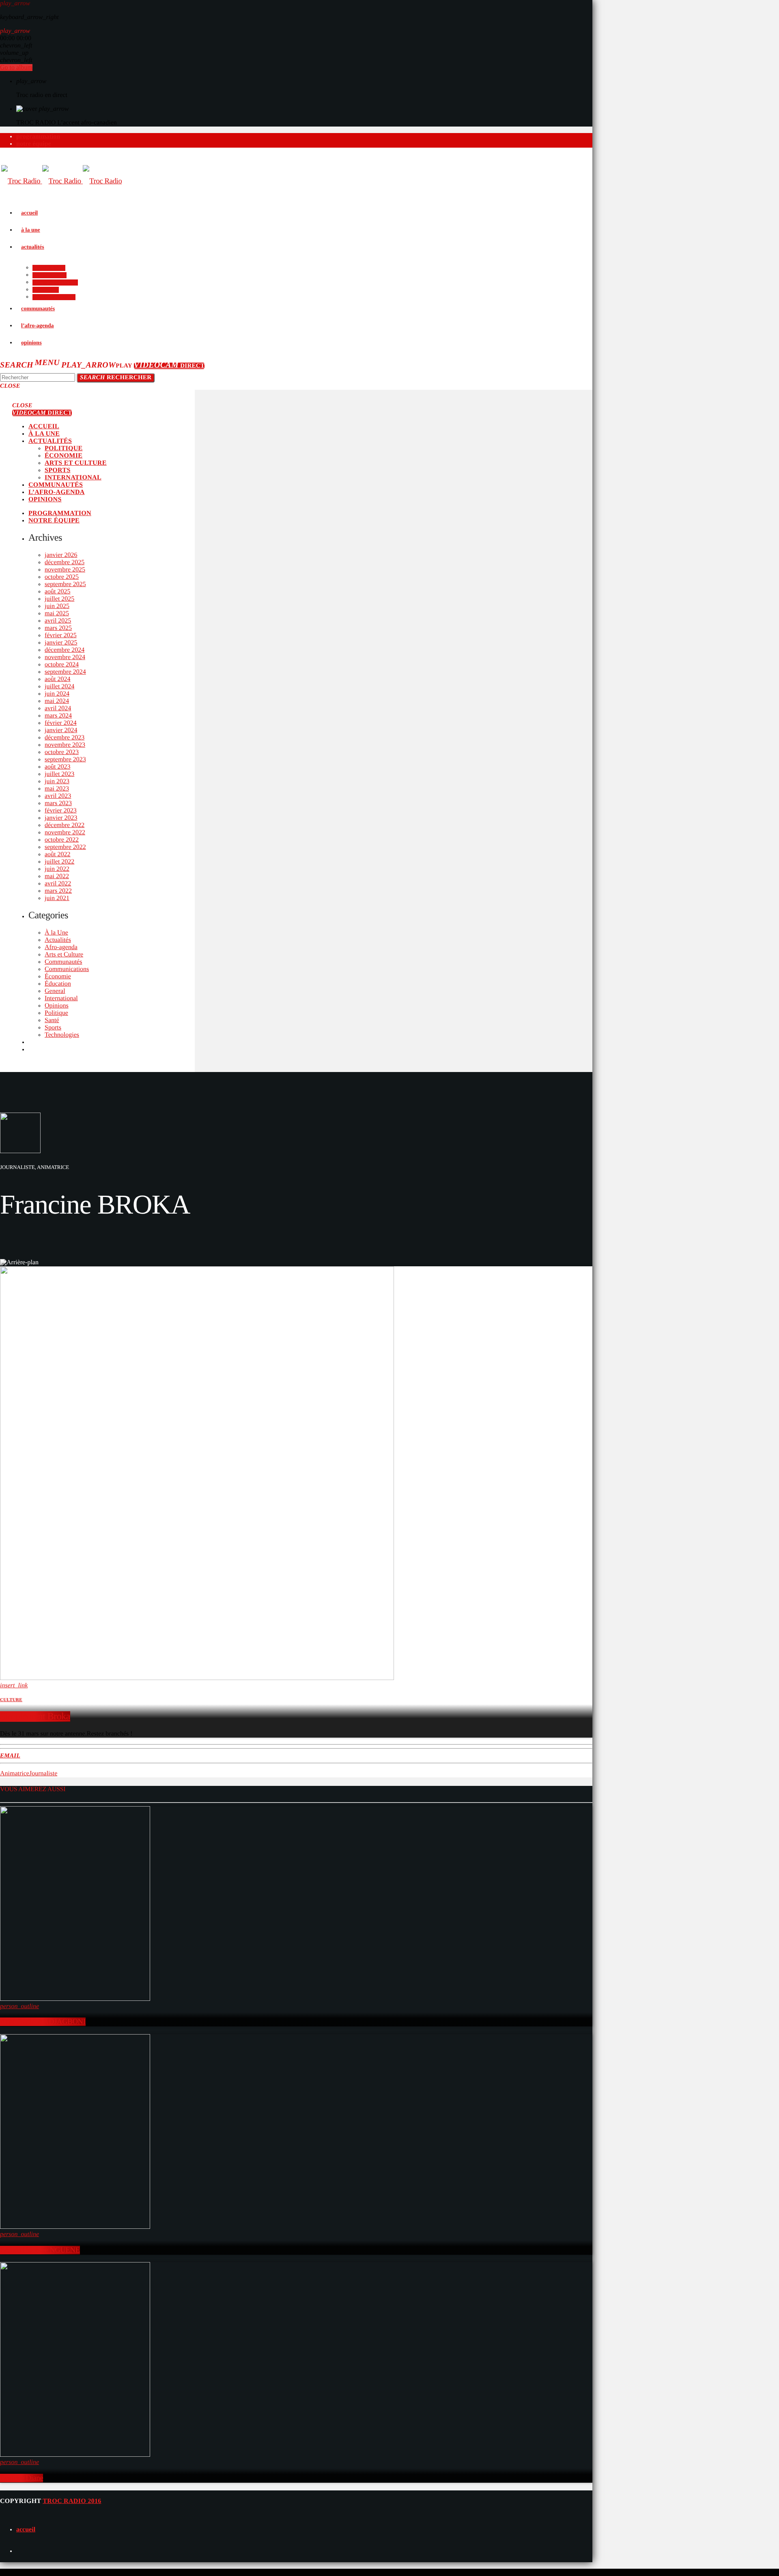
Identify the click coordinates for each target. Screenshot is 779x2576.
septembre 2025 (65, 584)
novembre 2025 (65, 570)
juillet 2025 (59, 599)
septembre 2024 (65, 672)
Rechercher (116, 378)
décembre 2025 (65, 562)
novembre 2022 (65, 833)
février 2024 (61, 723)
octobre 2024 (62, 665)
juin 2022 (57, 869)
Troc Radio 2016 (72, 2501)
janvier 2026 (61, 555)
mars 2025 (58, 628)
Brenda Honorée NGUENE (40, 2250)
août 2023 (58, 767)
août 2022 (58, 854)
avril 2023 (58, 796)
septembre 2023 (65, 759)
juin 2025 (57, 606)
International (61, 998)
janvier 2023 (61, 818)
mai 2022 (57, 876)
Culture (11, 1700)
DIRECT (169, 366)
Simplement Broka (35, 1717)
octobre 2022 (62, 840)
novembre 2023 (65, 745)
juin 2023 (57, 781)
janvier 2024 (61, 730)
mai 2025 (57, 613)
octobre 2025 (62, 577)
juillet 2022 (59, 862)
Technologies (62, 1035)
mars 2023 (58, 803)
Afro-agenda (61, 947)
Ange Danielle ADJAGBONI (43, 2022)
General (55, 991)
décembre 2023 (65, 738)
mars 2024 (58, 716)
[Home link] (61, 181)
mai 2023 (57, 789)
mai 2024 (57, 701)
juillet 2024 (59, 686)
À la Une (56, 933)
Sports (53, 1028)
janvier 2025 (61, 643)
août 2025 (58, 592)
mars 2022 (58, 891)
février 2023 (61, 811)
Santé (52, 1020)
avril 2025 (58, 621)
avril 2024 (58, 708)
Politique (56, 1013)
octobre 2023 (62, 752)
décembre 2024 (65, 650)
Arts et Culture (64, 955)
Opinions (57, 1006)
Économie (58, 976)
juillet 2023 (59, 774)
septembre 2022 (65, 847)
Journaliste (43, 1774)
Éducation (58, 984)
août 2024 (58, 679)
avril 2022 (58, 884)
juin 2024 (57, 694)
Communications (67, 969)
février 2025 (61, 635)
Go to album (16, 68)
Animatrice (15, 1774)
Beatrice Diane (22, 2478)
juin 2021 (57, 898)
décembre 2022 (65, 825)
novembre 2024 (65, 657)
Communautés (63, 962)
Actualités (58, 940)
